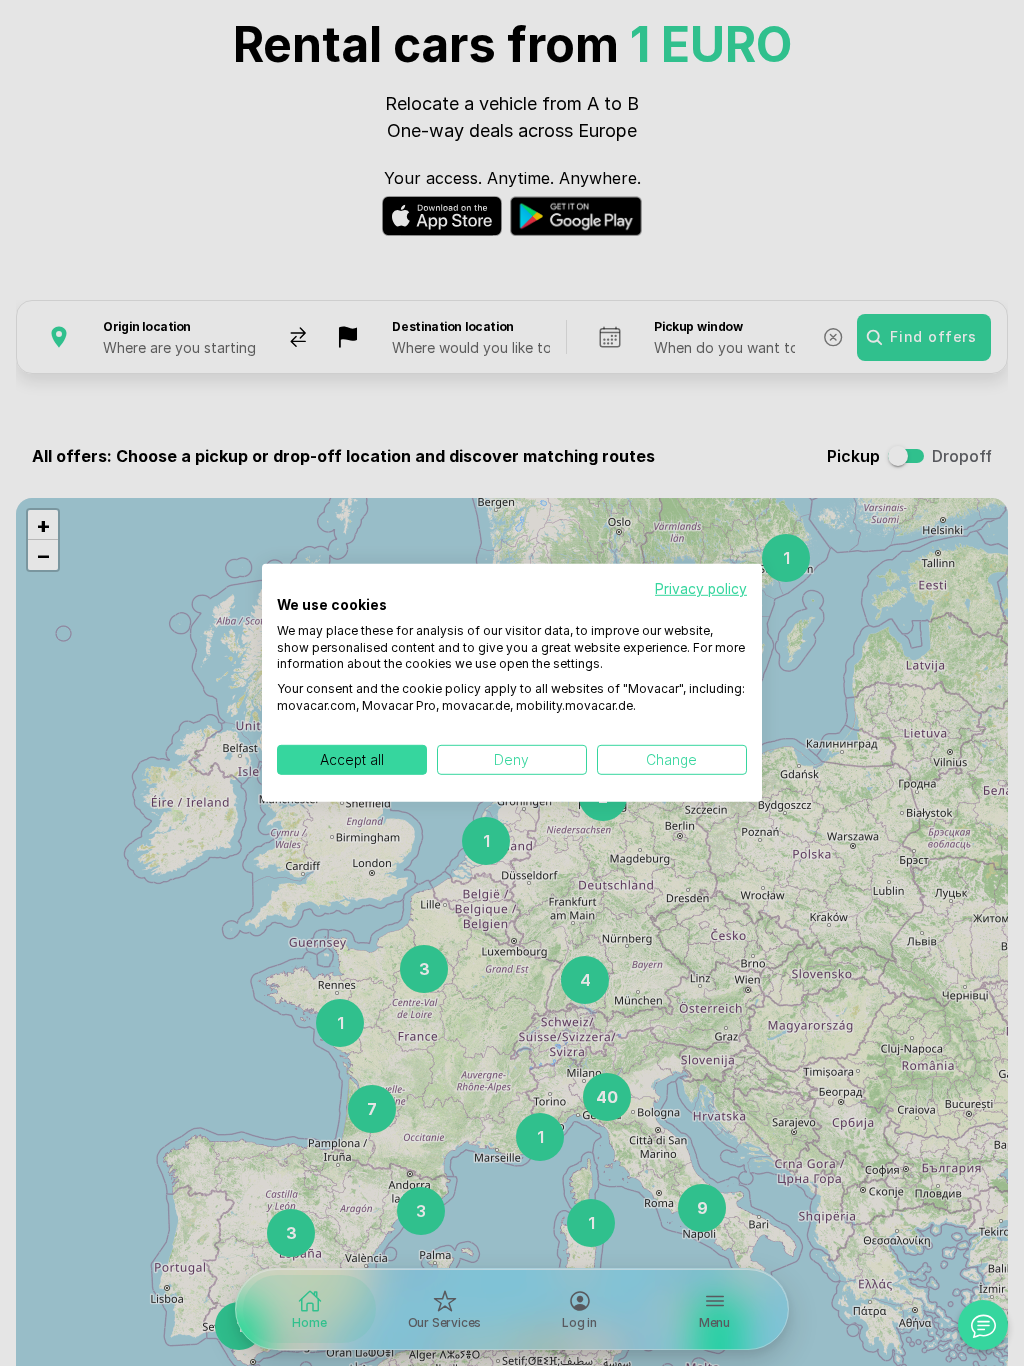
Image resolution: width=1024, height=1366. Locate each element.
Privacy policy (701, 589)
